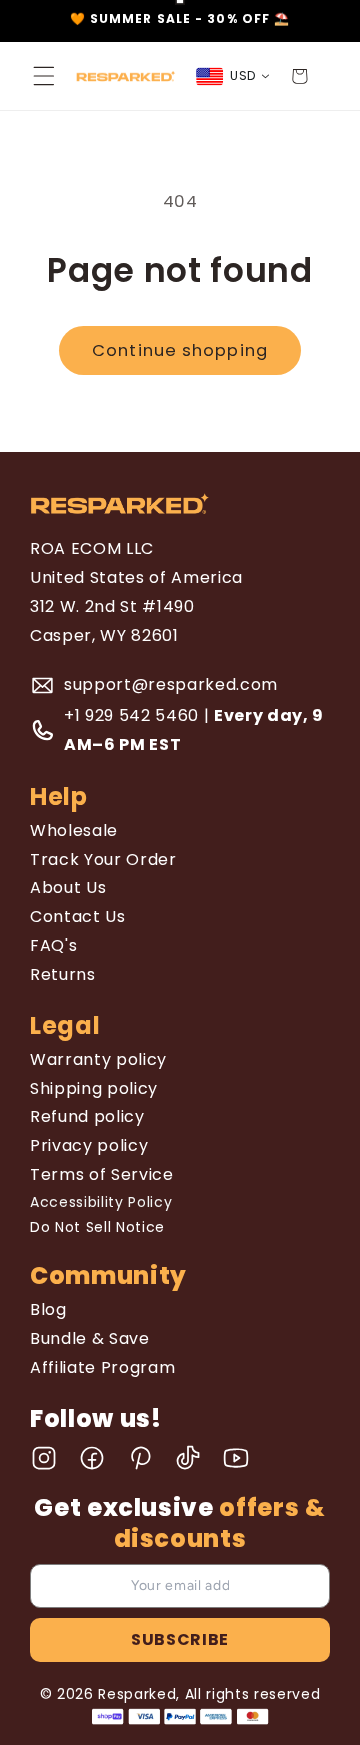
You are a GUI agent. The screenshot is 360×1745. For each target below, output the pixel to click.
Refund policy (87, 1116)
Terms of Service (102, 1174)
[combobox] (233, 76)
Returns (63, 974)
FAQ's (53, 945)
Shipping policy (94, 1088)
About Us (68, 887)
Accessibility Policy (101, 1202)
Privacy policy (89, 1145)
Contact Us (78, 916)
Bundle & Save (90, 1338)
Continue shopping (180, 350)
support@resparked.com (171, 684)
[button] (44, 76)
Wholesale (74, 830)
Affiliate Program (102, 1367)
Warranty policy (98, 1059)
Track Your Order (103, 859)
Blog (48, 1309)
